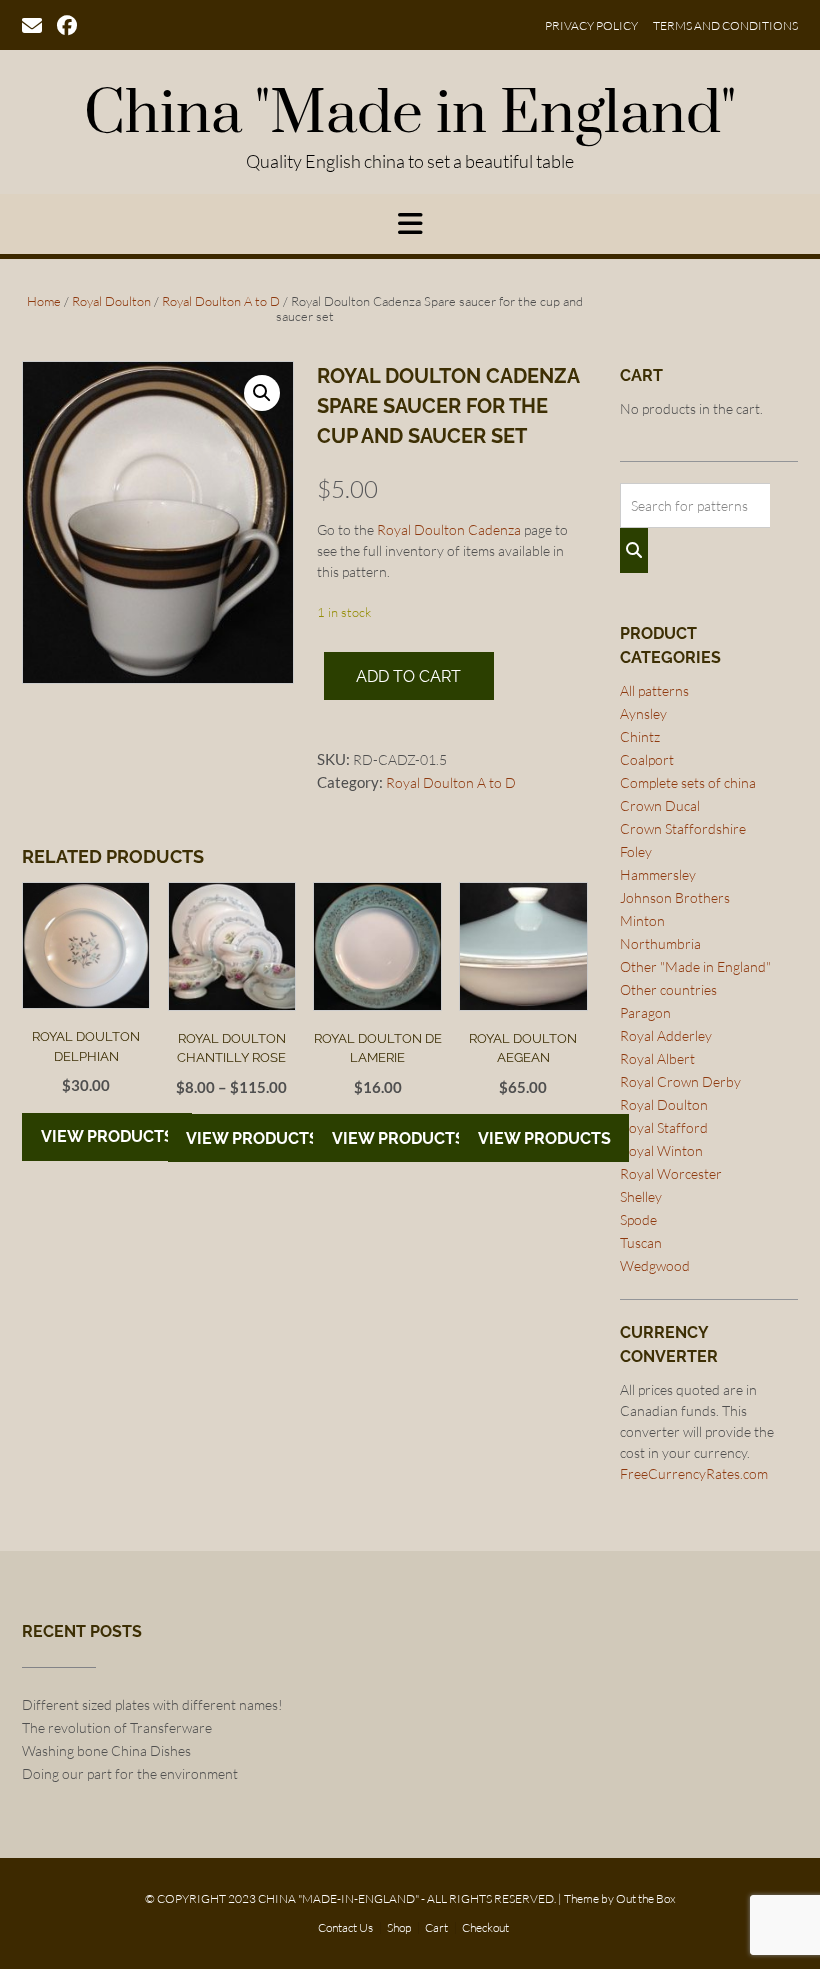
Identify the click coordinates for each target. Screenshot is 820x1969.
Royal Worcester (671, 1173)
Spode (638, 1219)
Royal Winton (661, 1150)
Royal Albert (657, 1058)
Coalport (647, 759)
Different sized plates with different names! (152, 1704)
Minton (642, 920)
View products (107, 1136)
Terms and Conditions (725, 26)
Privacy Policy (591, 26)
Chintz (640, 736)
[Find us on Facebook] (67, 24)
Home (44, 301)
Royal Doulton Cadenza (449, 529)
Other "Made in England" (695, 966)
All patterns (654, 690)
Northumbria (660, 943)
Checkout (485, 1928)
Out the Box (646, 1898)
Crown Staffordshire (683, 828)
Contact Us (345, 1928)
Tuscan (641, 1242)
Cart (436, 1928)
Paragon (645, 1012)
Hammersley (658, 874)
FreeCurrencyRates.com (694, 1473)
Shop (399, 1928)
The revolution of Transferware (117, 1727)
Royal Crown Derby (680, 1081)
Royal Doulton (111, 301)
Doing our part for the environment (130, 1773)
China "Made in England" (410, 115)
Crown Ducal (660, 805)
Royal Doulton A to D (221, 301)
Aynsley (643, 713)
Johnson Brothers (675, 897)
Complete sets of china (688, 782)
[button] (262, 393)
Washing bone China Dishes (106, 1750)
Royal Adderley (666, 1035)
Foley (636, 851)
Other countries (668, 989)
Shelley (641, 1196)
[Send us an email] (32, 24)
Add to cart (408, 676)
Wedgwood (655, 1265)
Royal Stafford (664, 1127)
